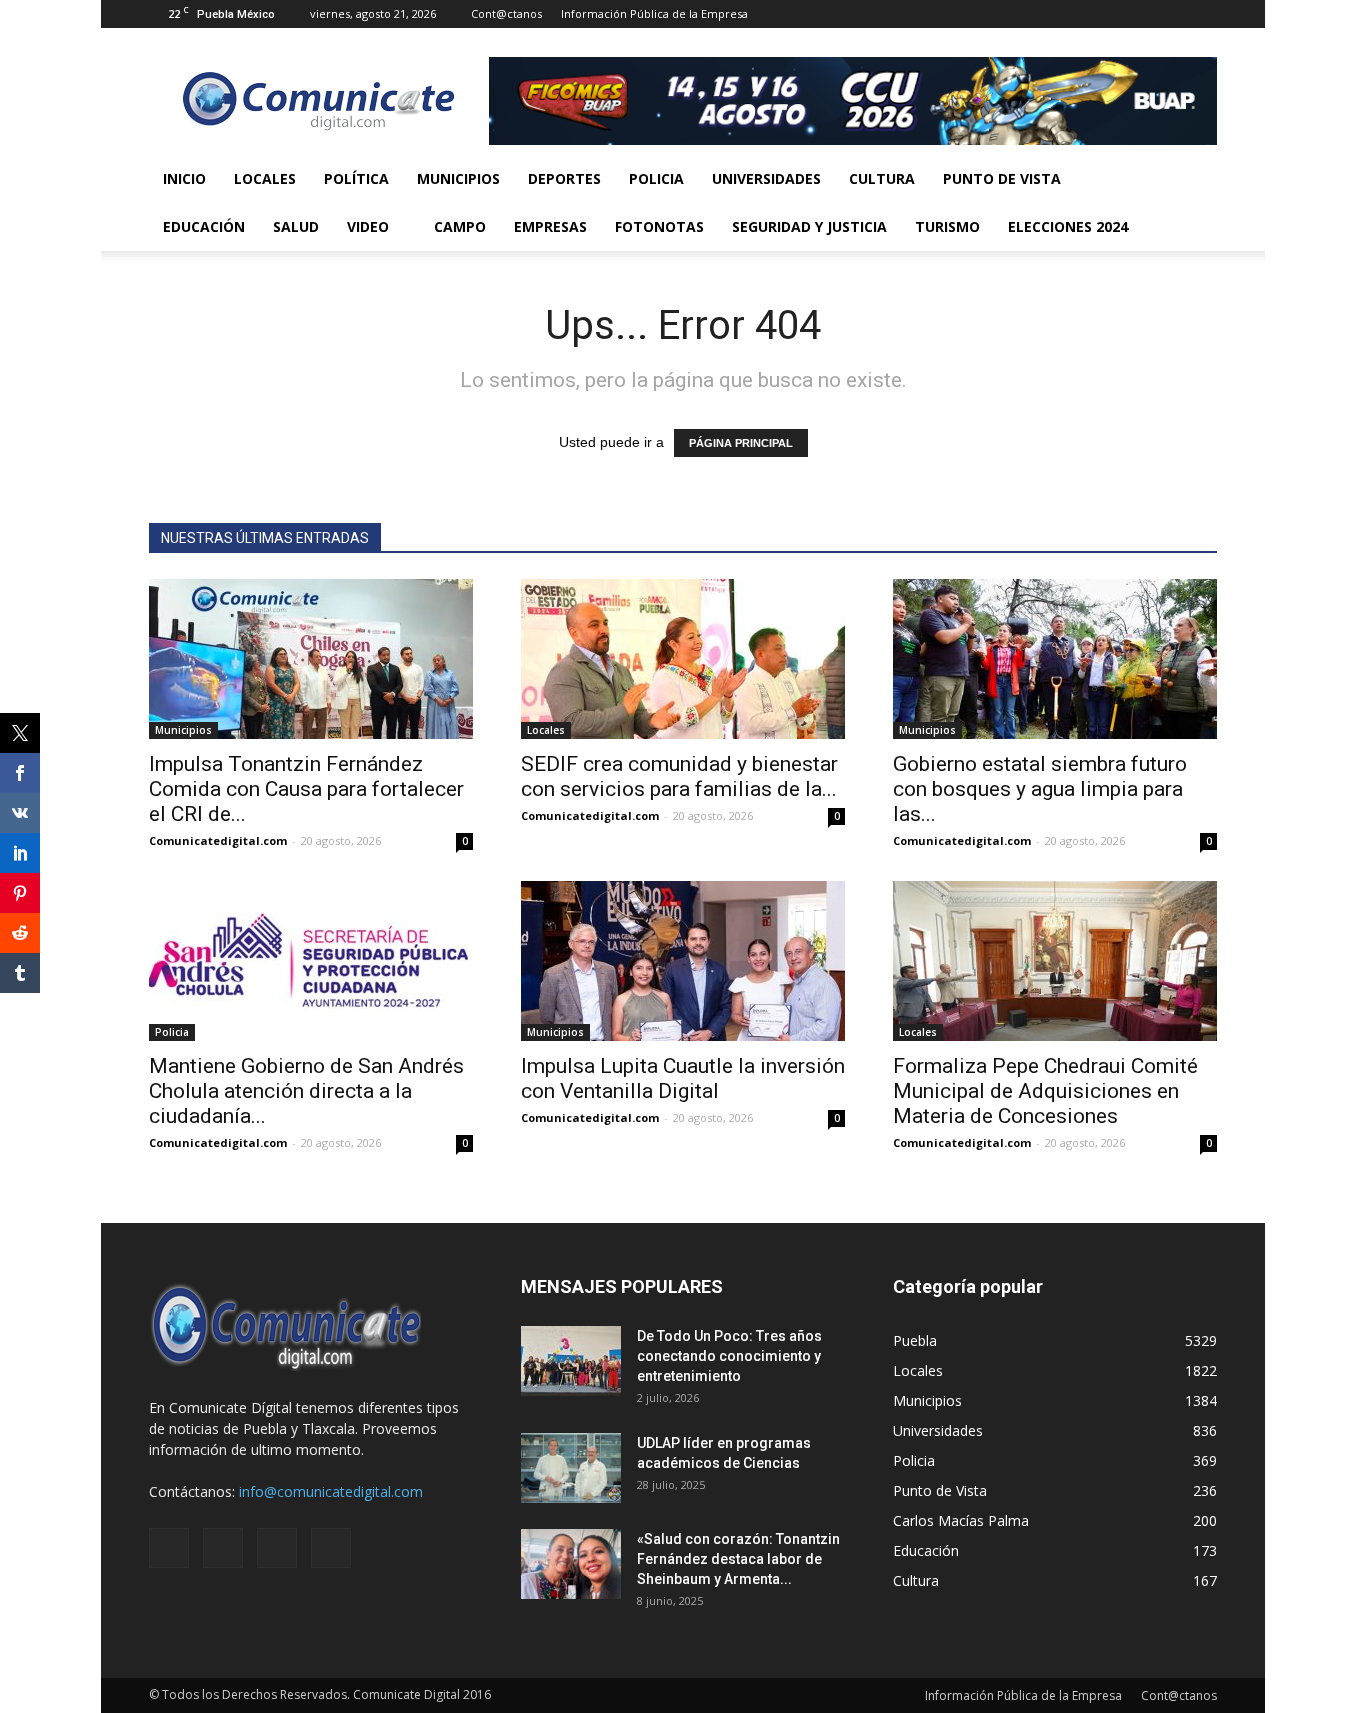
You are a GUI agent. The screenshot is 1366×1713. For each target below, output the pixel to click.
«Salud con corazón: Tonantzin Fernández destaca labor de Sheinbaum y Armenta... (738, 1559)
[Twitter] (1169, 14)
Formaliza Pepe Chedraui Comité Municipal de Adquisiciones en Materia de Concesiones (1045, 1091)
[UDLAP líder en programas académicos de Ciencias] (571, 1468)
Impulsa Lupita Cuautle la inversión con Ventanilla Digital (683, 1078)
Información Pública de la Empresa (654, 13)
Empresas (550, 226)
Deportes (564, 178)
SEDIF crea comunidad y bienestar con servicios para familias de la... (679, 776)
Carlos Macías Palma (961, 1520)
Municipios (458, 178)
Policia (656, 178)
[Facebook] (1103, 14)
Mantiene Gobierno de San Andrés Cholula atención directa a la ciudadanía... (306, 1091)
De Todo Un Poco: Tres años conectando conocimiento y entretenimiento (729, 1356)
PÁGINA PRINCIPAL (741, 443)
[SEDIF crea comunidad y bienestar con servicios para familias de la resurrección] (683, 659)
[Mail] (1136, 14)
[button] (1193, 203)
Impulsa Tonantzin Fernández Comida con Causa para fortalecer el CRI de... (306, 789)
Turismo (947, 226)
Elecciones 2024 (1068, 226)
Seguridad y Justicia (809, 226)
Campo (460, 226)
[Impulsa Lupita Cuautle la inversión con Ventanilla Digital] (683, 961)
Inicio (184, 178)
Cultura (882, 178)
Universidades (766, 178)
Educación (204, 226)
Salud (296, 226)
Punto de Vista (1002, 178)
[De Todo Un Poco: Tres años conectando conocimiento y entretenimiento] (571, 1361)
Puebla (915, 1340)
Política (356, 178)
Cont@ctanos (506, 13)
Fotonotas (659, 226)
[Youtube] (1202, 14)
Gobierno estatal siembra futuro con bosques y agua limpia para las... (1040, 789)
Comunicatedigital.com (218, 840)
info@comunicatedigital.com (331, 1491)
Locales (265, 178)
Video (368, 226)
